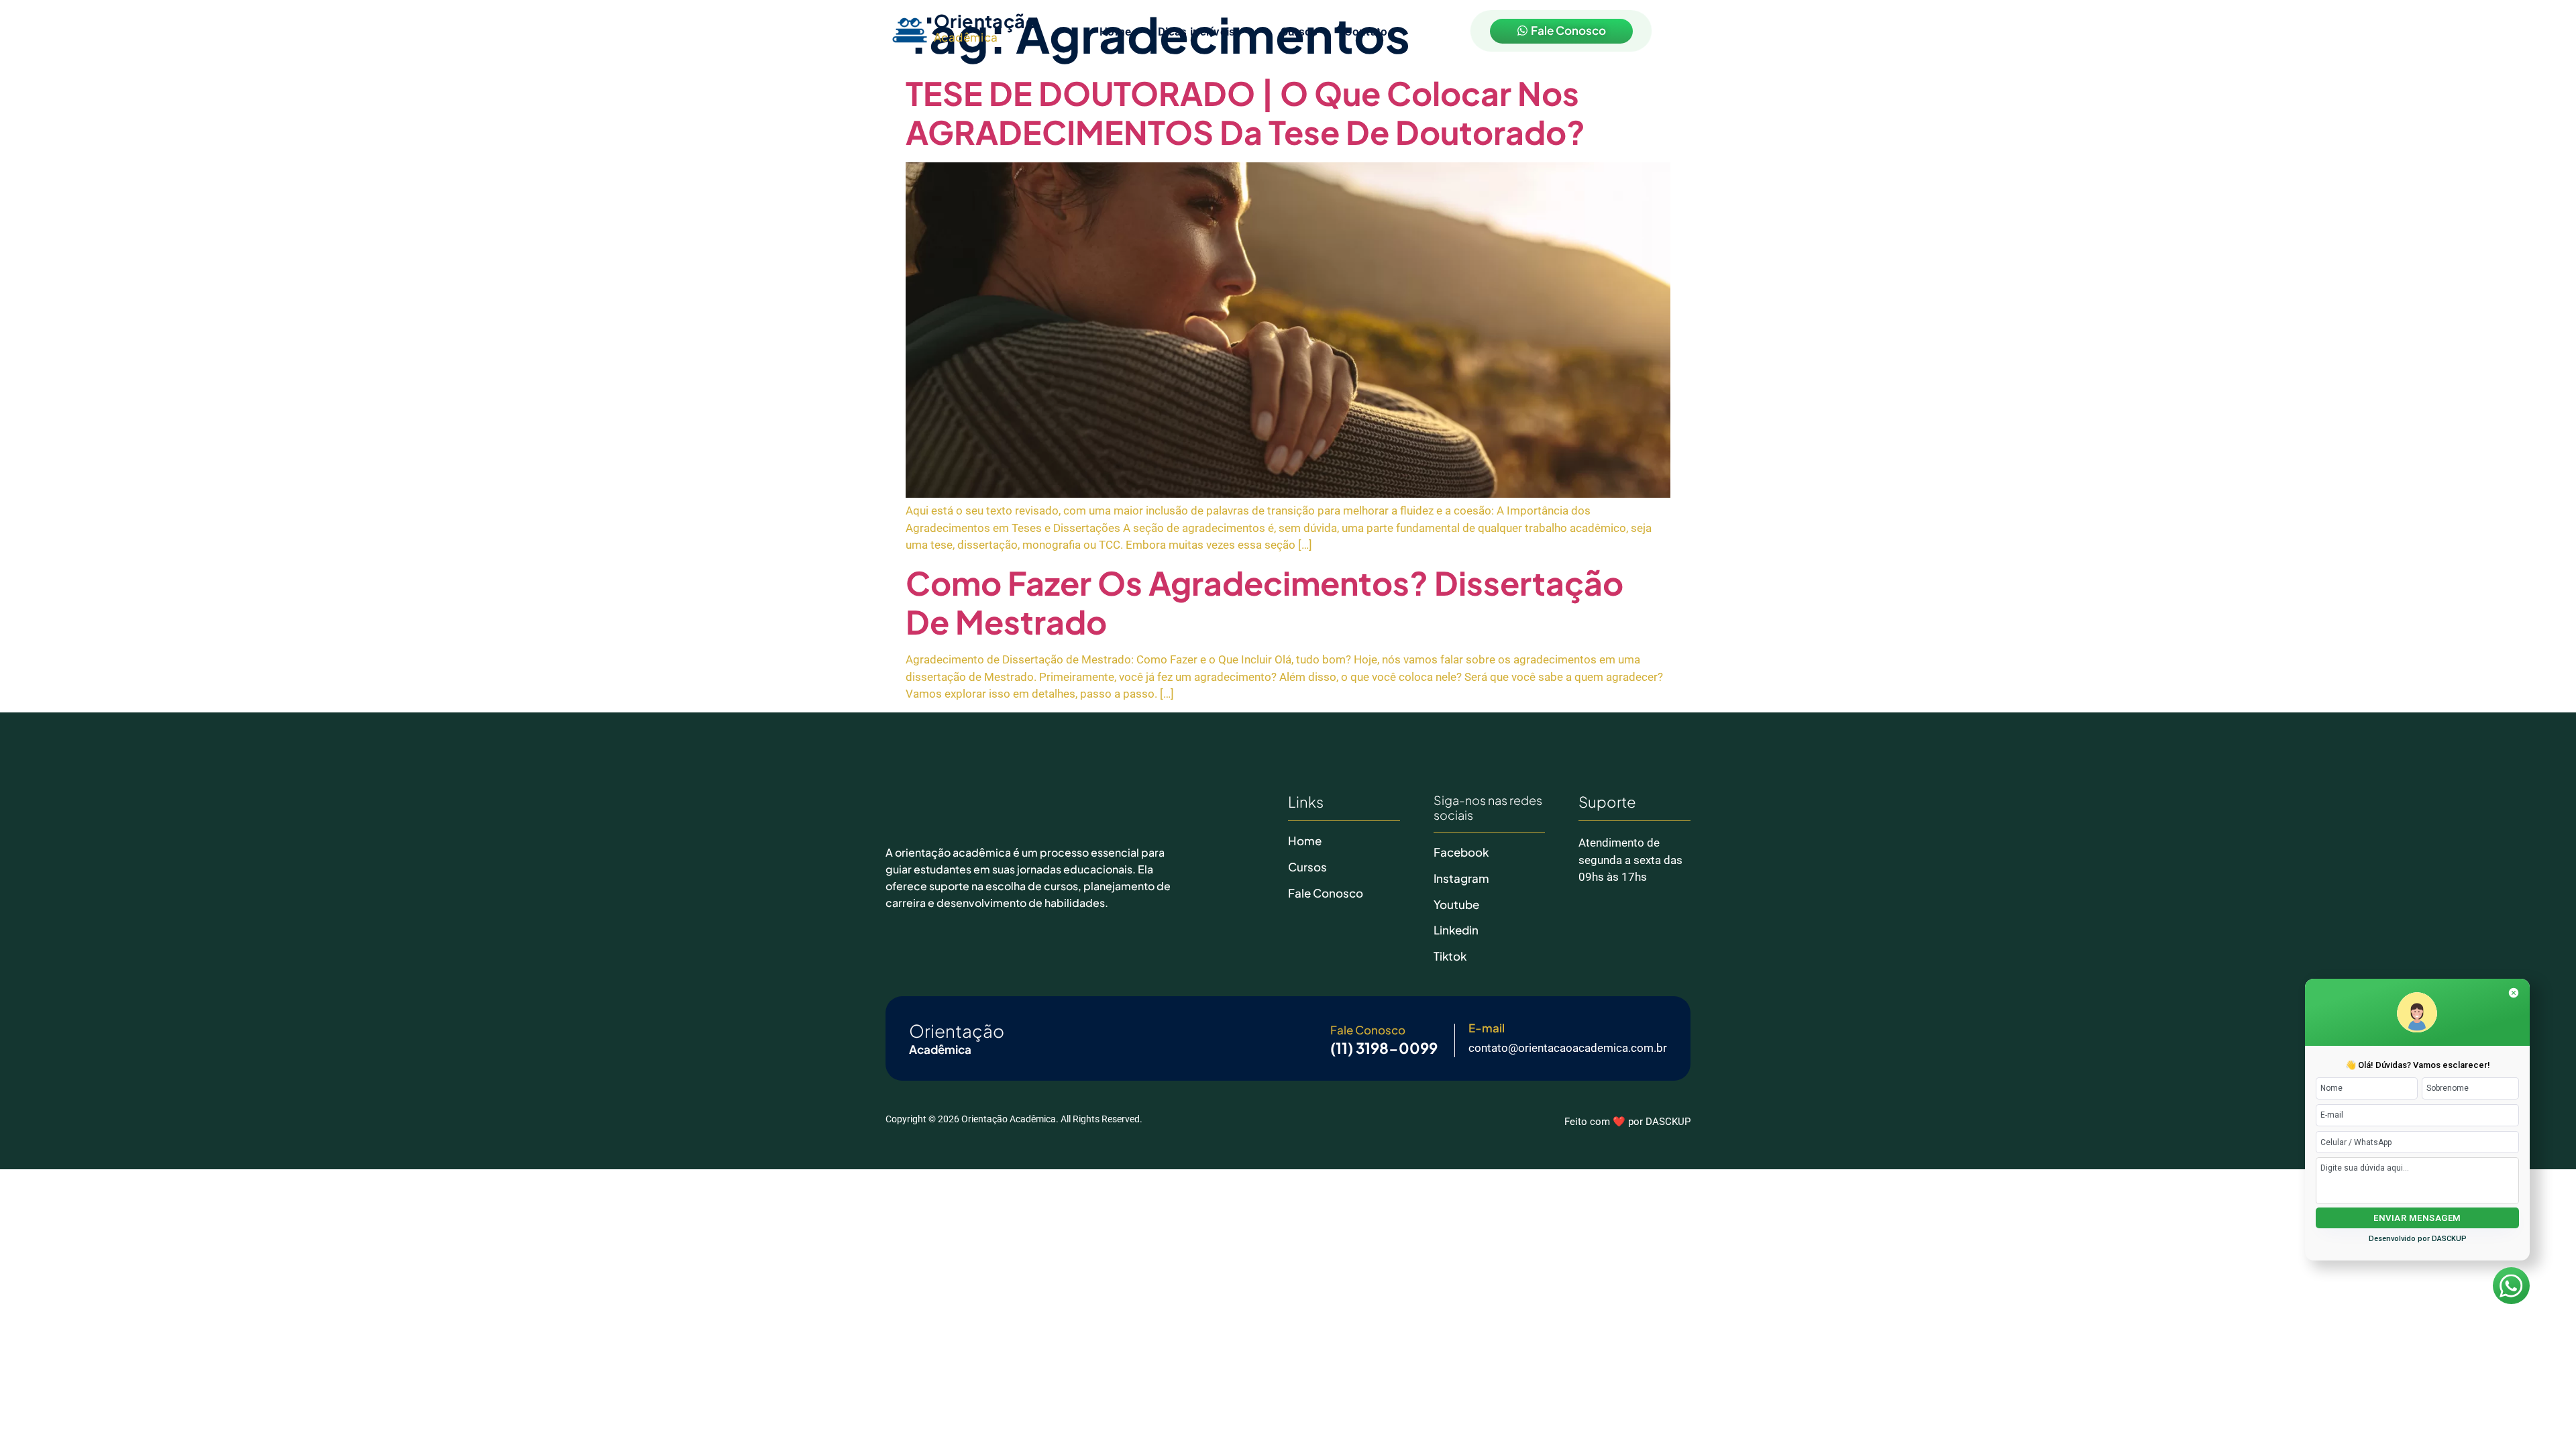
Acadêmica (966, 37)
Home (1115, 32)
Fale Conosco (1326, 893)
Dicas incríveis (1197, 32)
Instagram (1461, 878)
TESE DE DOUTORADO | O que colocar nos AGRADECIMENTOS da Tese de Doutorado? (1245, 112)
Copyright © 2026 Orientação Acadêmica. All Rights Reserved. (1014, 1119)
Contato (1366, 32)
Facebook (1461, 852)
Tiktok (1450, 956)
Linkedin (1456, 930)
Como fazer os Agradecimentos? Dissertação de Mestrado (1265, 602)
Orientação (986, 21)
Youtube (1456, 904)
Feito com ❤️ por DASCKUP (1627, 1122)
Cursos (1299, 32)
